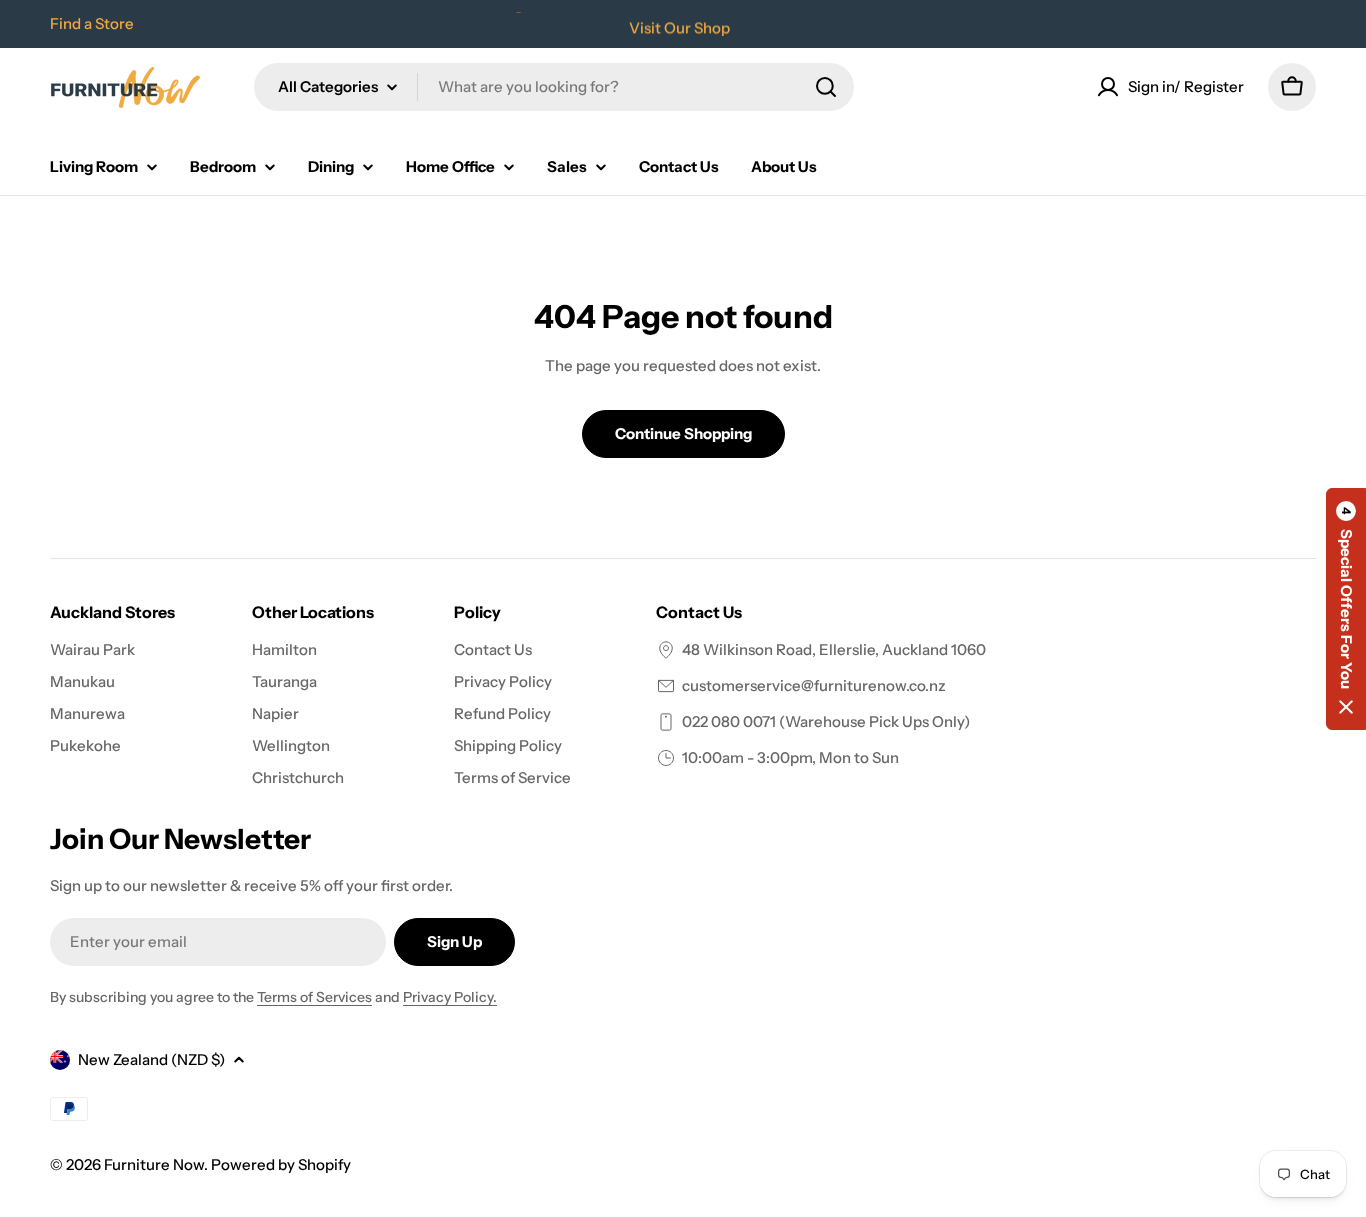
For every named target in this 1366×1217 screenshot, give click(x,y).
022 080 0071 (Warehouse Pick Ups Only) (826, 721)
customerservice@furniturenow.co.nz (814, 685)
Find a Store (92, 23)
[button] (1346, 609)
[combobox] (554, 87)
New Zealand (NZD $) (151, 1059)
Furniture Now (154, 1164)
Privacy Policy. (450, 997)
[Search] (826, 87)
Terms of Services (314, 997)
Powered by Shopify (281, 1164)
